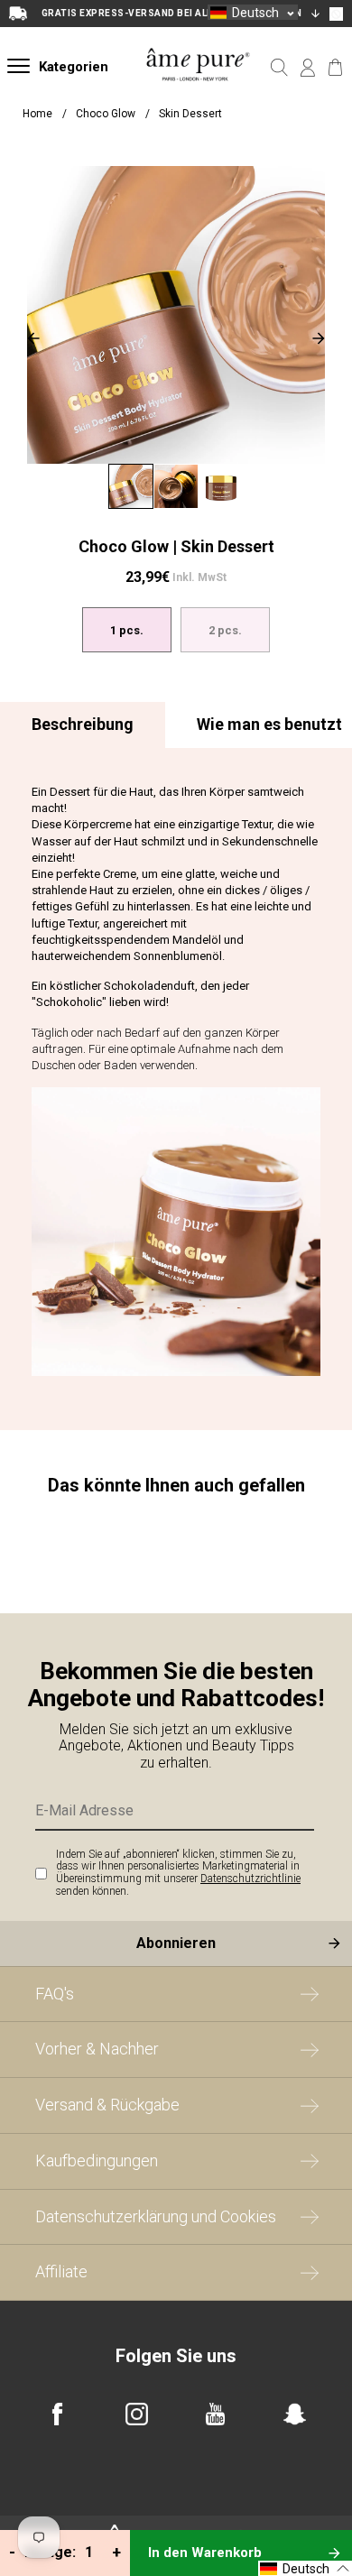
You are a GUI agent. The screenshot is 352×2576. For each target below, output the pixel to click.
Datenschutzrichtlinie (250, 1879)
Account (307, 68)
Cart (335, 68)
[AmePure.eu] (198, 92)
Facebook (57, 2414)
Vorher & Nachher (97, 2049)
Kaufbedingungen (97, 2161)
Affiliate (61, 2271)
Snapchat (295, 2414)
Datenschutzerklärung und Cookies (156, 2216)
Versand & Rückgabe (107, 2105)
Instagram (137, 2414)
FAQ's (55, 1994)
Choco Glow (107, 114)
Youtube (215, 2414)
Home (37, 114)
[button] (253, 12)
